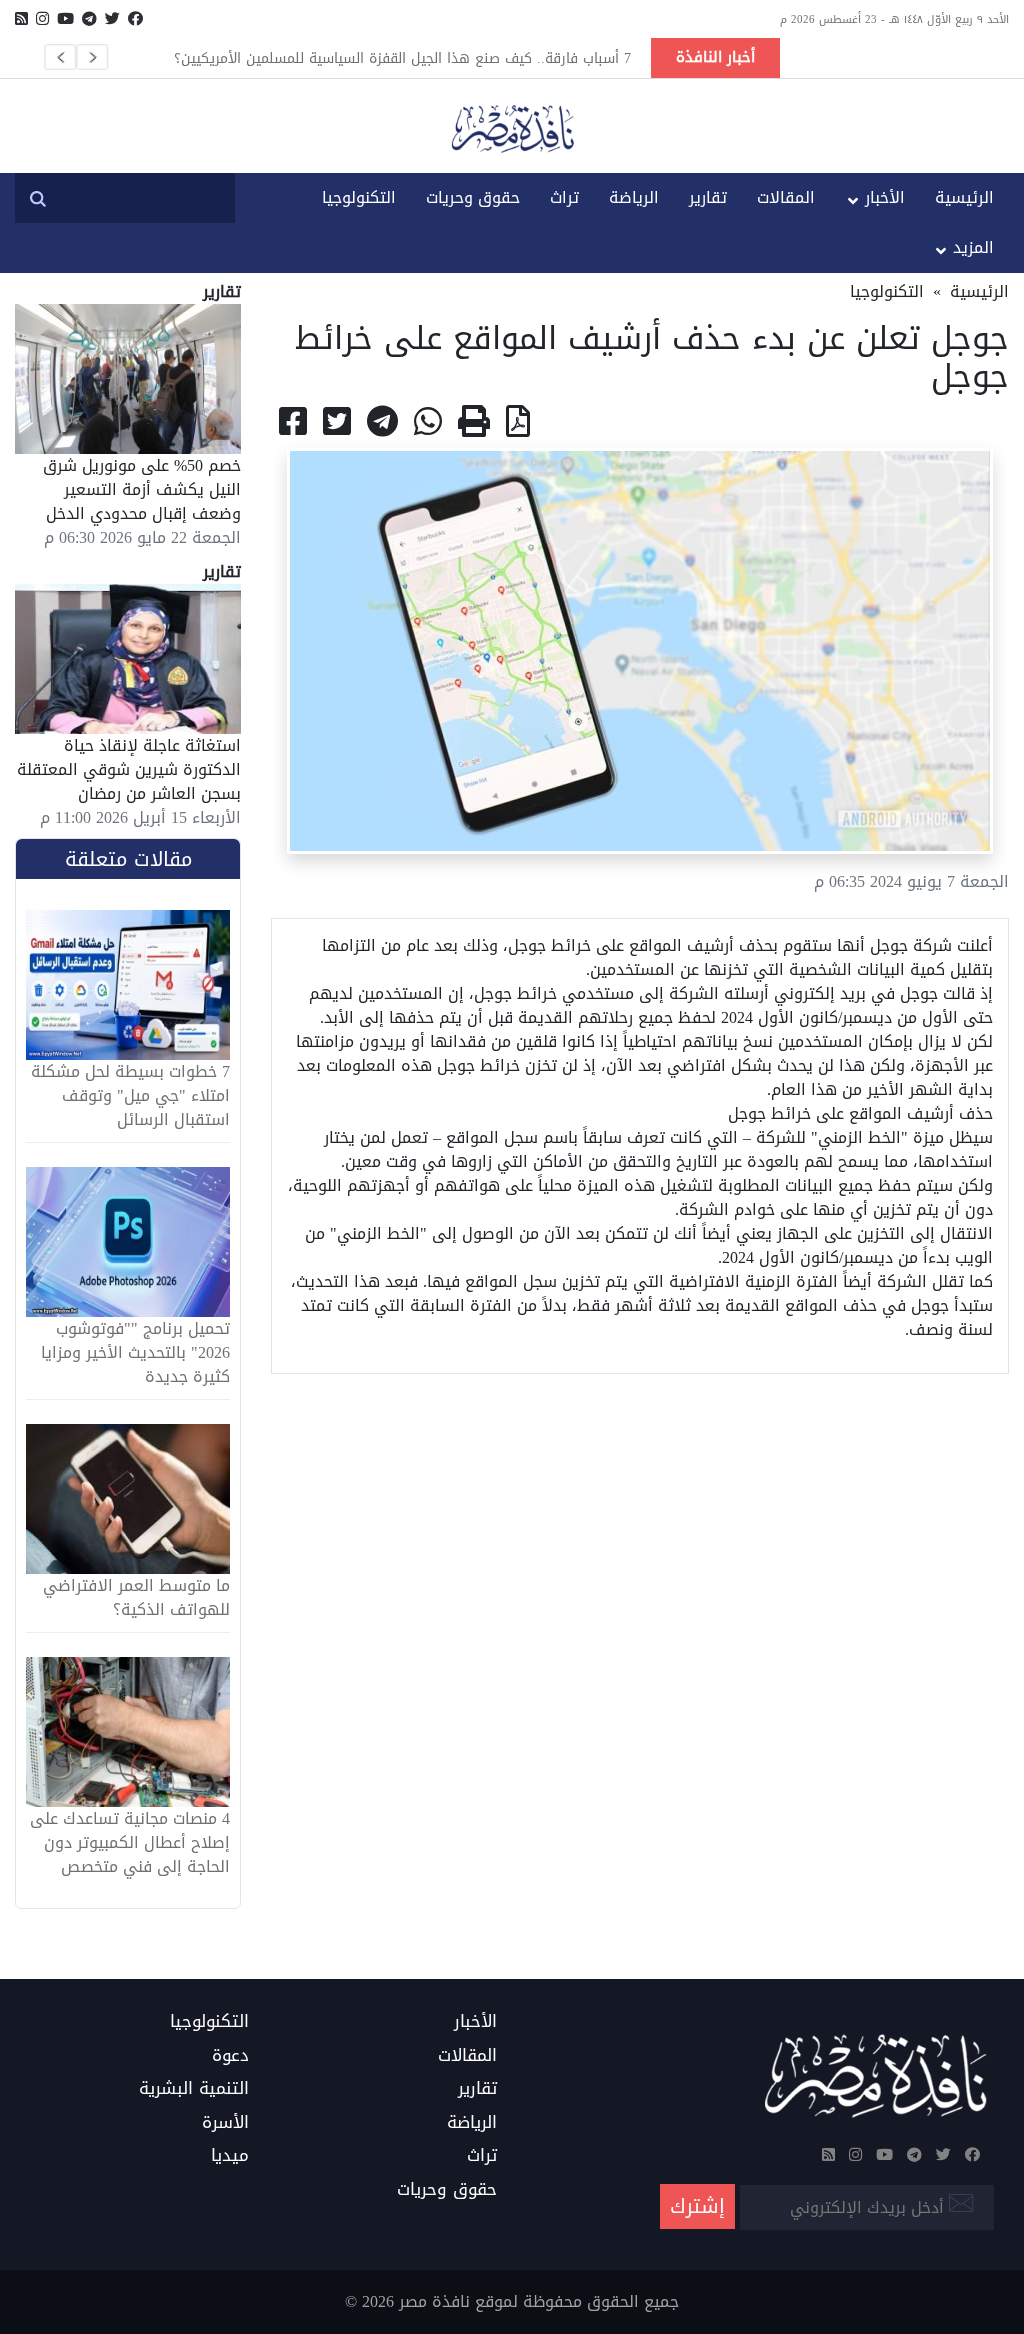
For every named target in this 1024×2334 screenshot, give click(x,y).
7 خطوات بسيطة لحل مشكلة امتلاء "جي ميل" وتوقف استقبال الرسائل (130, 1096)
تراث (564, 197)
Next (92, 57)
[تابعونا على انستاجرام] (42, 19)
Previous (60, 57)
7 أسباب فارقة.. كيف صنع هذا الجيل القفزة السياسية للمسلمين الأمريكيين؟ (402, 58)
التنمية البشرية (194, 2089)
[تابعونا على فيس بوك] (135, 19)
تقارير (708, 197)
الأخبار (885, 197)
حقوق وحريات (473, 197)
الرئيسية (964, 197)
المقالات (786, 197)
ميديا (230, 2156)
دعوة (230, 2056)
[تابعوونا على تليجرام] (89, 19)
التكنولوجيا (359, 197)
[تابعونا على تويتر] (112, 19)
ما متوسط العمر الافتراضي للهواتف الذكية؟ (136, 1598)
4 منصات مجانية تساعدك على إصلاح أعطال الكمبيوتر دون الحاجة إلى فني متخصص (130, 1843)
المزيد (973, 247)
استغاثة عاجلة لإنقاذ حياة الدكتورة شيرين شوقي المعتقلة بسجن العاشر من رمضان (129, 769)
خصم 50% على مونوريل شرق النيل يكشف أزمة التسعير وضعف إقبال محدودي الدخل (142, 489)
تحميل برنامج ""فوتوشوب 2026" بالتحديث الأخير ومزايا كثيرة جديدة (135, 1353)
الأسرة (225, 2123)
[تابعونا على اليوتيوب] (65, 19)
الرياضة (634, 197)
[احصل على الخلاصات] (21, 19)
